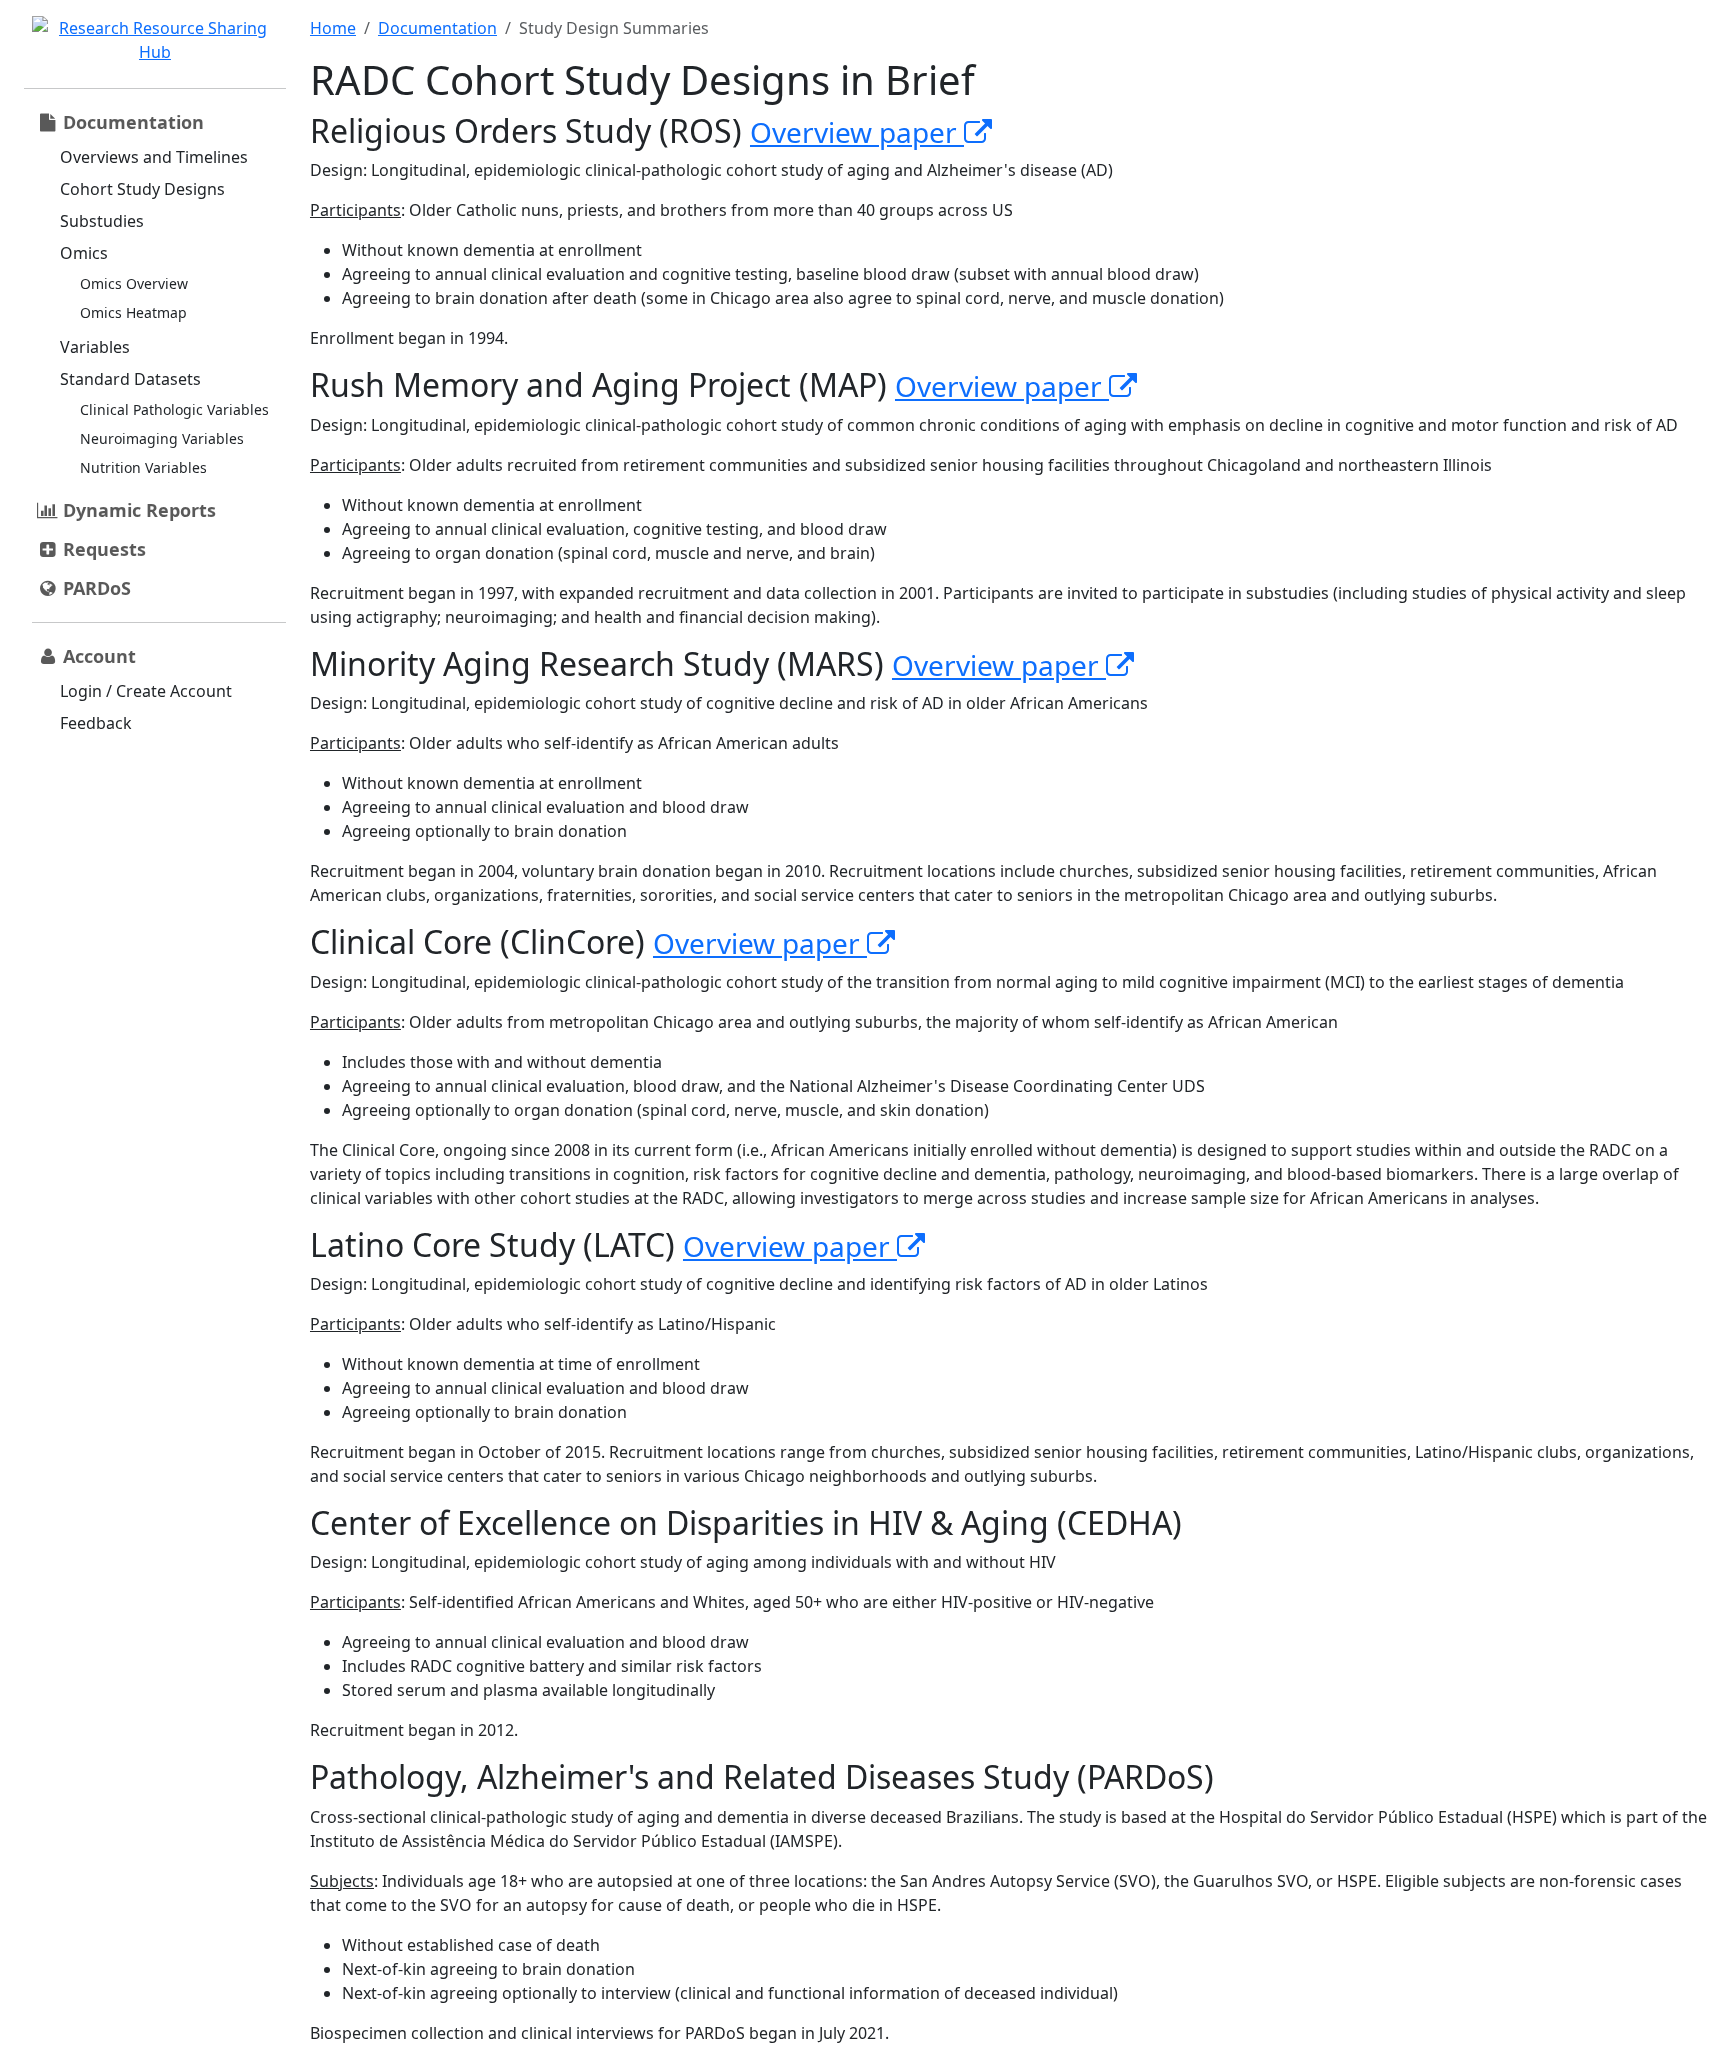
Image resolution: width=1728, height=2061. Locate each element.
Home (333, 28)
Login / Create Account (146, 691)
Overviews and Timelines (154, 157)
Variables (95, 347)
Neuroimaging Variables (162, 438)
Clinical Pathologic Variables (174, 409)
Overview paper (857, 132)
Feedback (96, 723)
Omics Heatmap (133, 312)
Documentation (437, 28)
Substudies (102, 221)
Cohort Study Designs (142, 189)
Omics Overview (134, 283)
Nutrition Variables (143, 467)
